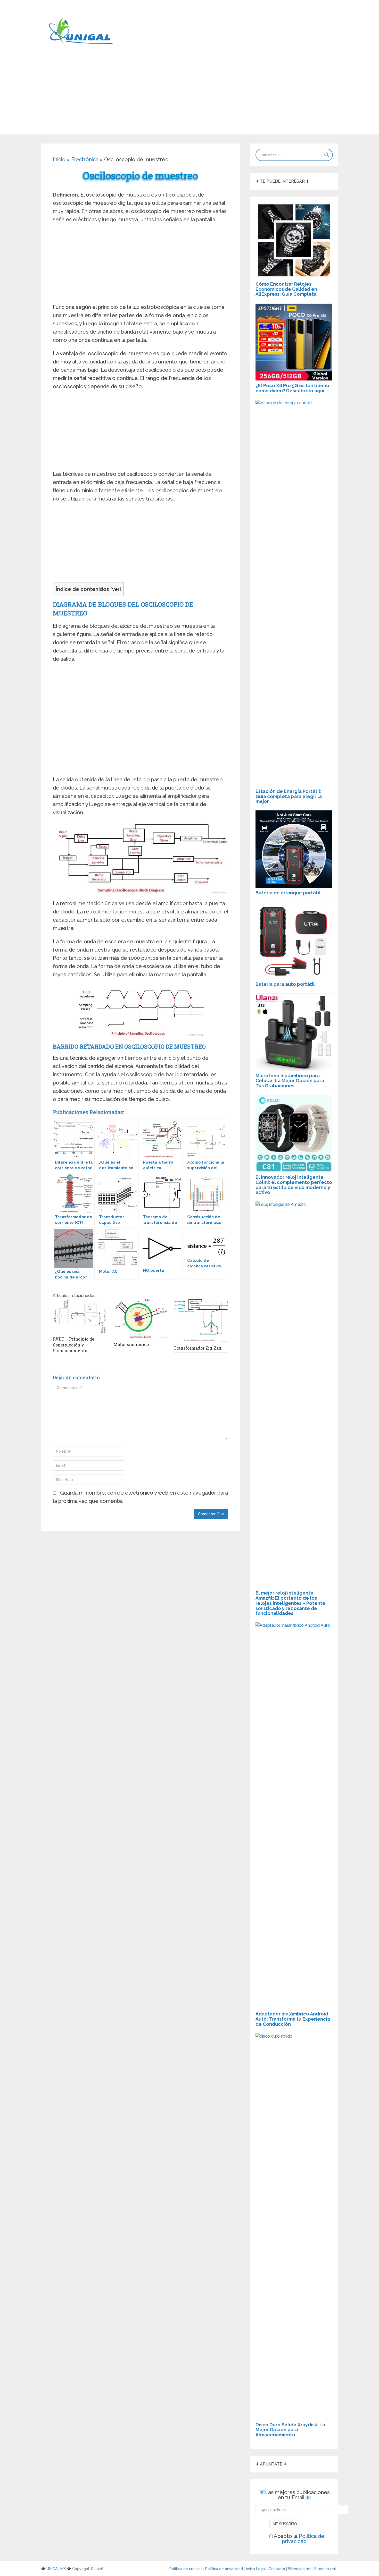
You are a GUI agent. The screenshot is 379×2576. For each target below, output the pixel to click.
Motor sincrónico (131, 1344)
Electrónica (85, 159)
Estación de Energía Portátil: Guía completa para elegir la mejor (289, 796)
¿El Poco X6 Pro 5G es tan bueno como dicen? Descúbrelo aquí (292, 388)
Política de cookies (186, 2569)
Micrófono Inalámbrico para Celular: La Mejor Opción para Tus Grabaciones (290, 1081)
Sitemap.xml (326, 2569)
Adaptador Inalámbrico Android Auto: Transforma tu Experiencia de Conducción (293, 2019)
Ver (116, 589)
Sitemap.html (300, 2569)
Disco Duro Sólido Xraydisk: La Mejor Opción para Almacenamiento (290, 2430)
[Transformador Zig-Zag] (201, 1321)
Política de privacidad (303, 2539)
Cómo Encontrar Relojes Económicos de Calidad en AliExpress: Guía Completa (286, 289)
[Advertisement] (190, 98)
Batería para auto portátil (285, 984)
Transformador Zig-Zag (197, 1348)
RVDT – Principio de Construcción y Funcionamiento (74, 1345)
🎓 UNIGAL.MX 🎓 (56, 2569)
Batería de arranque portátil (288, 893)
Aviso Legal (256, 2569)
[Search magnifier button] (327, 155)
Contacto (277, 2569)
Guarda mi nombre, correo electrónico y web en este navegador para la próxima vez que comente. (140, 1497)
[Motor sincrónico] (141, 1319)
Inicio (59, 159)
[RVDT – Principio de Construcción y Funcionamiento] (80, 1316)
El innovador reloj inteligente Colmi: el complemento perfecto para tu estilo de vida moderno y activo (294, 1185)
